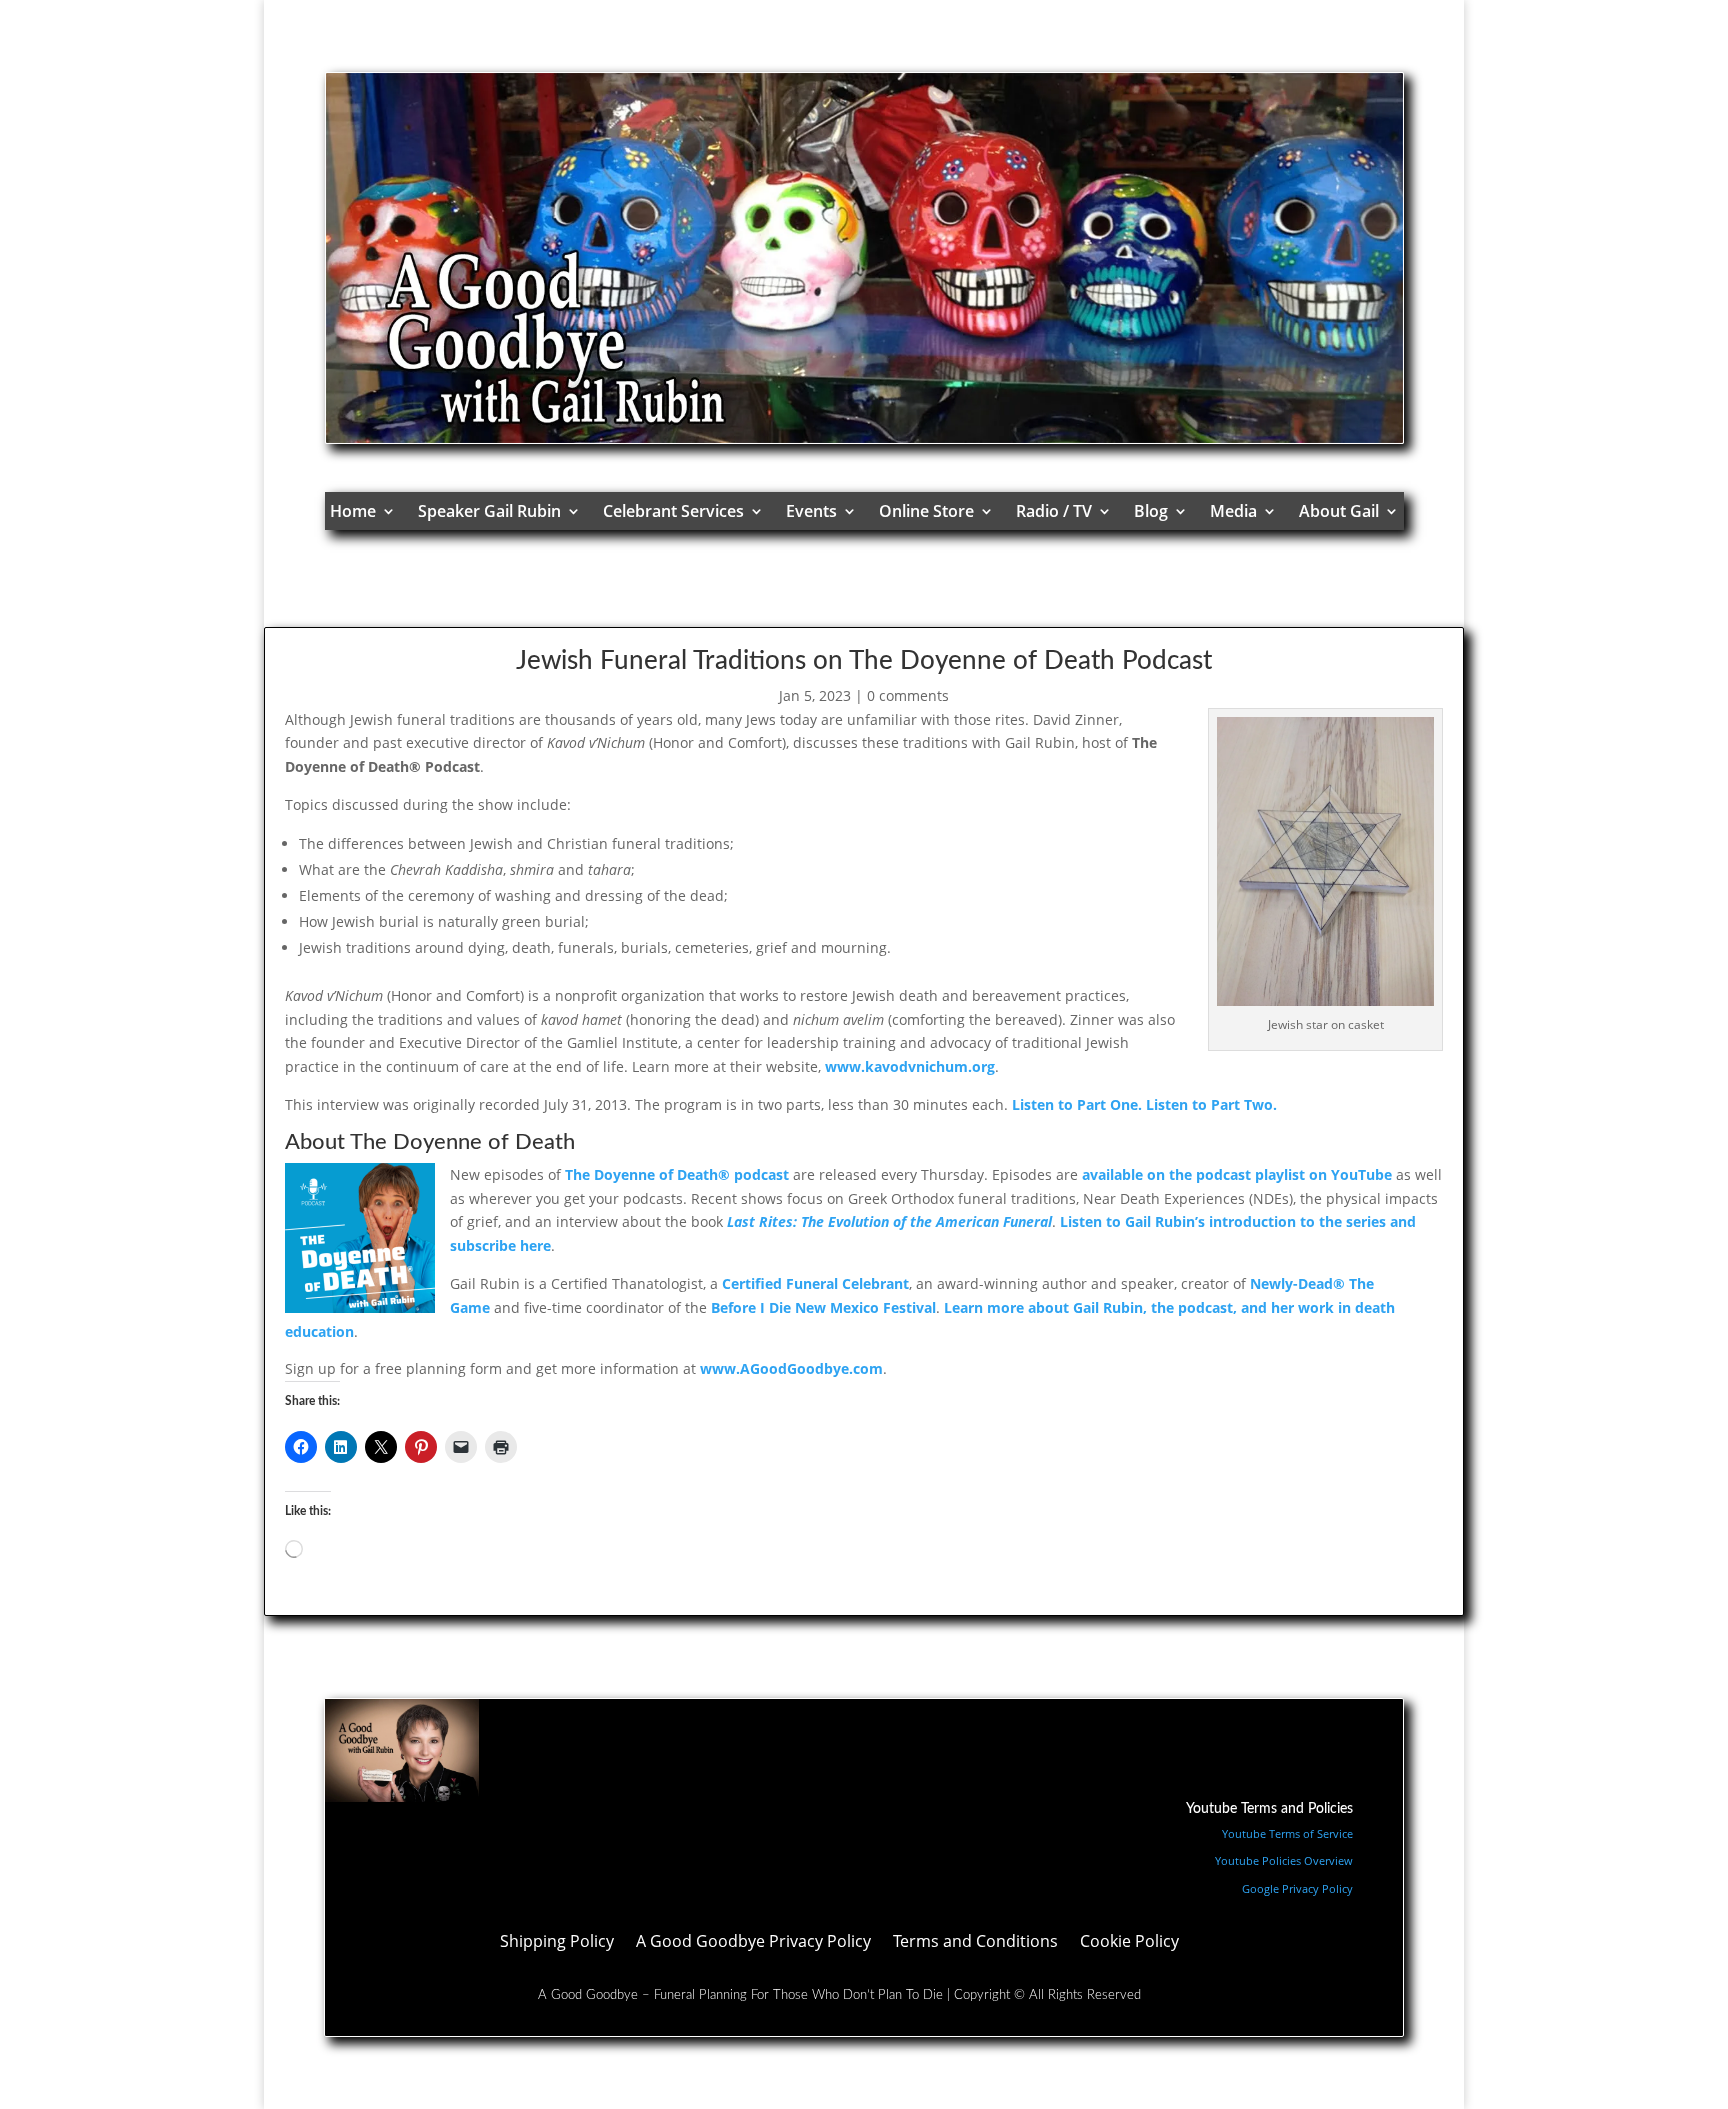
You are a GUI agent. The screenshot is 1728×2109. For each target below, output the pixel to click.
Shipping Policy (557, 1943)
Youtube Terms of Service (1287, 1833)
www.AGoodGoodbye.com (791, 1368)
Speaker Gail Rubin (489, 511)
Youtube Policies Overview (1284, 1860)
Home (353, 511)
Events (811, 511)
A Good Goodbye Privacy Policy (753, 1943)
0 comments (908, 695)
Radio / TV (1054, 511)
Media (1233, 511)
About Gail (1339, 511)
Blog (1151, 511)
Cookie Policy (1129, 1943)
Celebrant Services (673, 511)
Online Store (926, 511)
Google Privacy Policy (1297, 1888)
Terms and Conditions (975, 1943)
